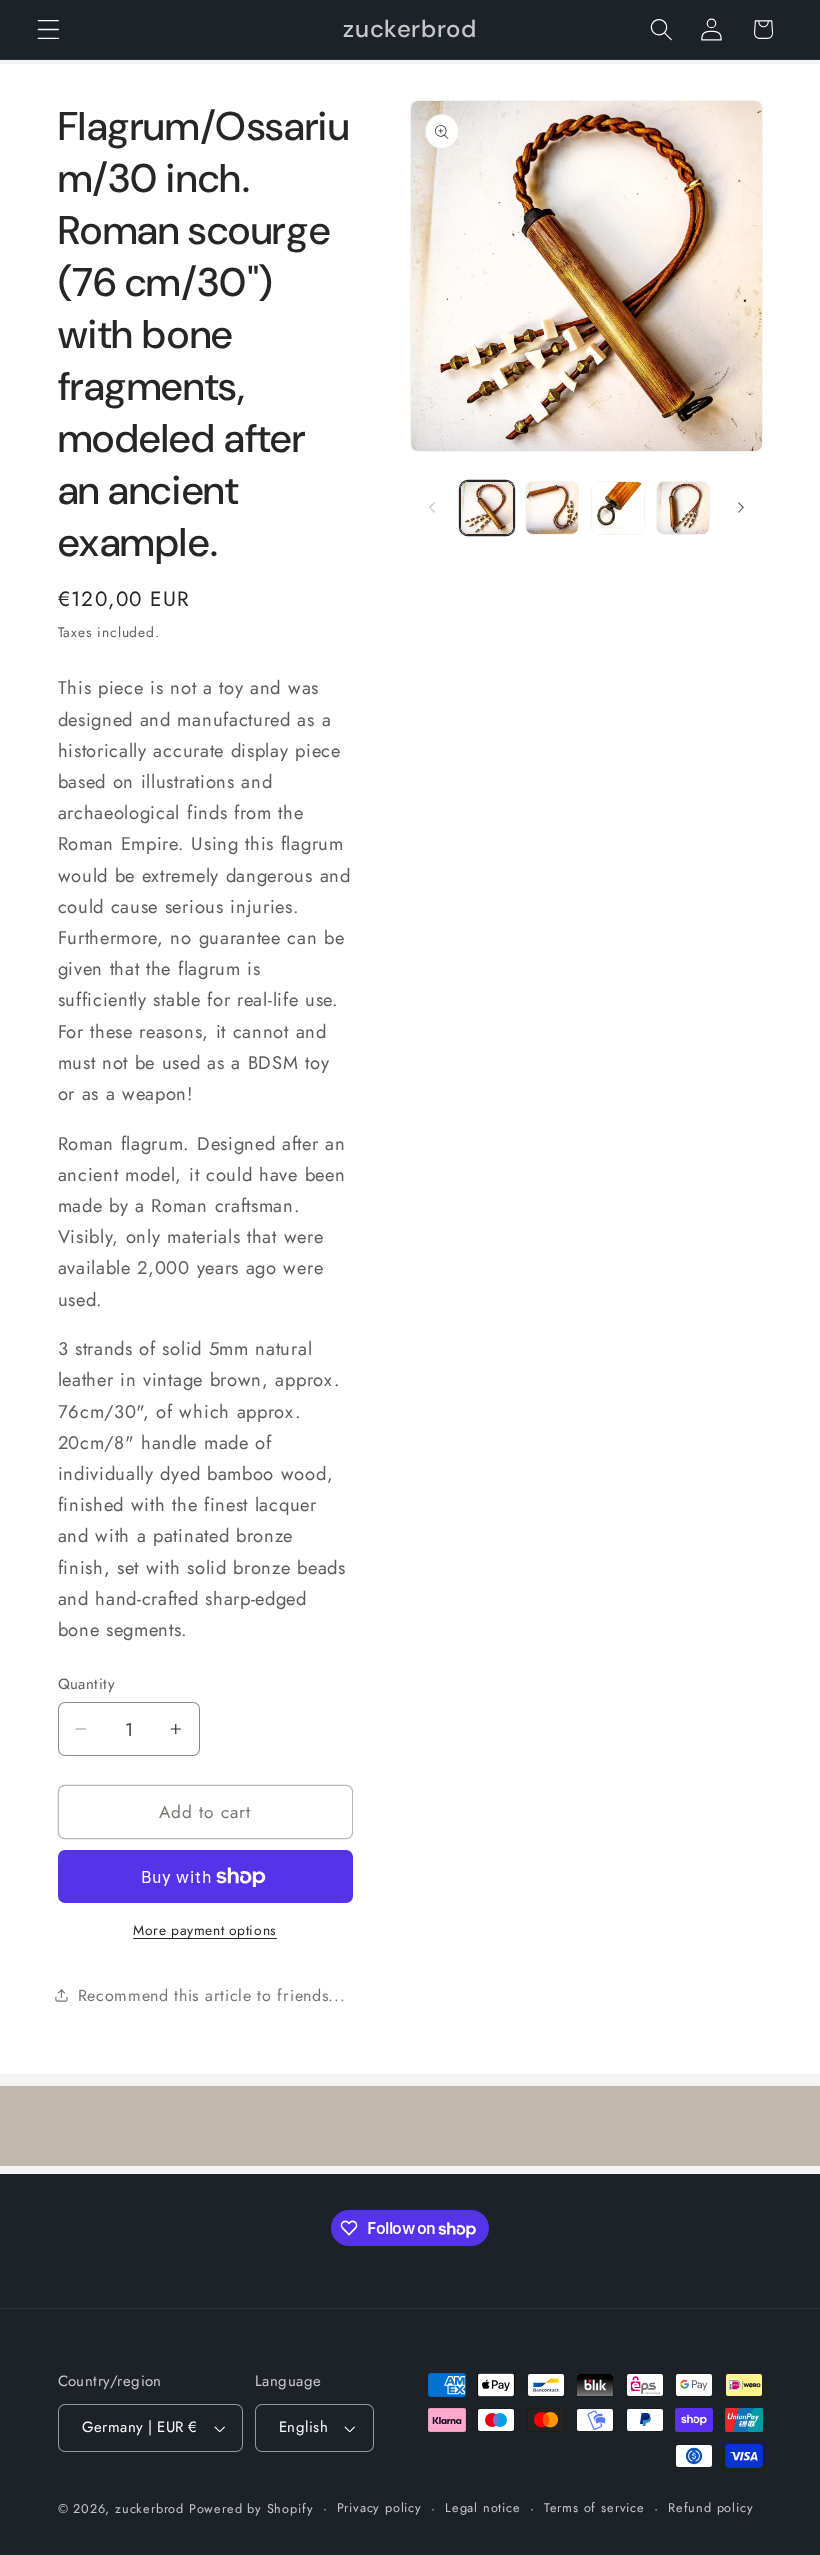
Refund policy (710, 2507)
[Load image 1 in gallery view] (487, 508)
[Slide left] (432, 508)
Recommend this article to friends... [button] (212, 1995)
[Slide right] (741, 508)
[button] (48, 29)
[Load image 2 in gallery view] (552, 508)
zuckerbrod (149, 2508)
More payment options (205, 1930)
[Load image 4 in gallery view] (683, 508)
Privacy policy (379, 2507)
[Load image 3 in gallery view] (618, 508)
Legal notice (483, 2507)
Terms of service (594, 2507)
